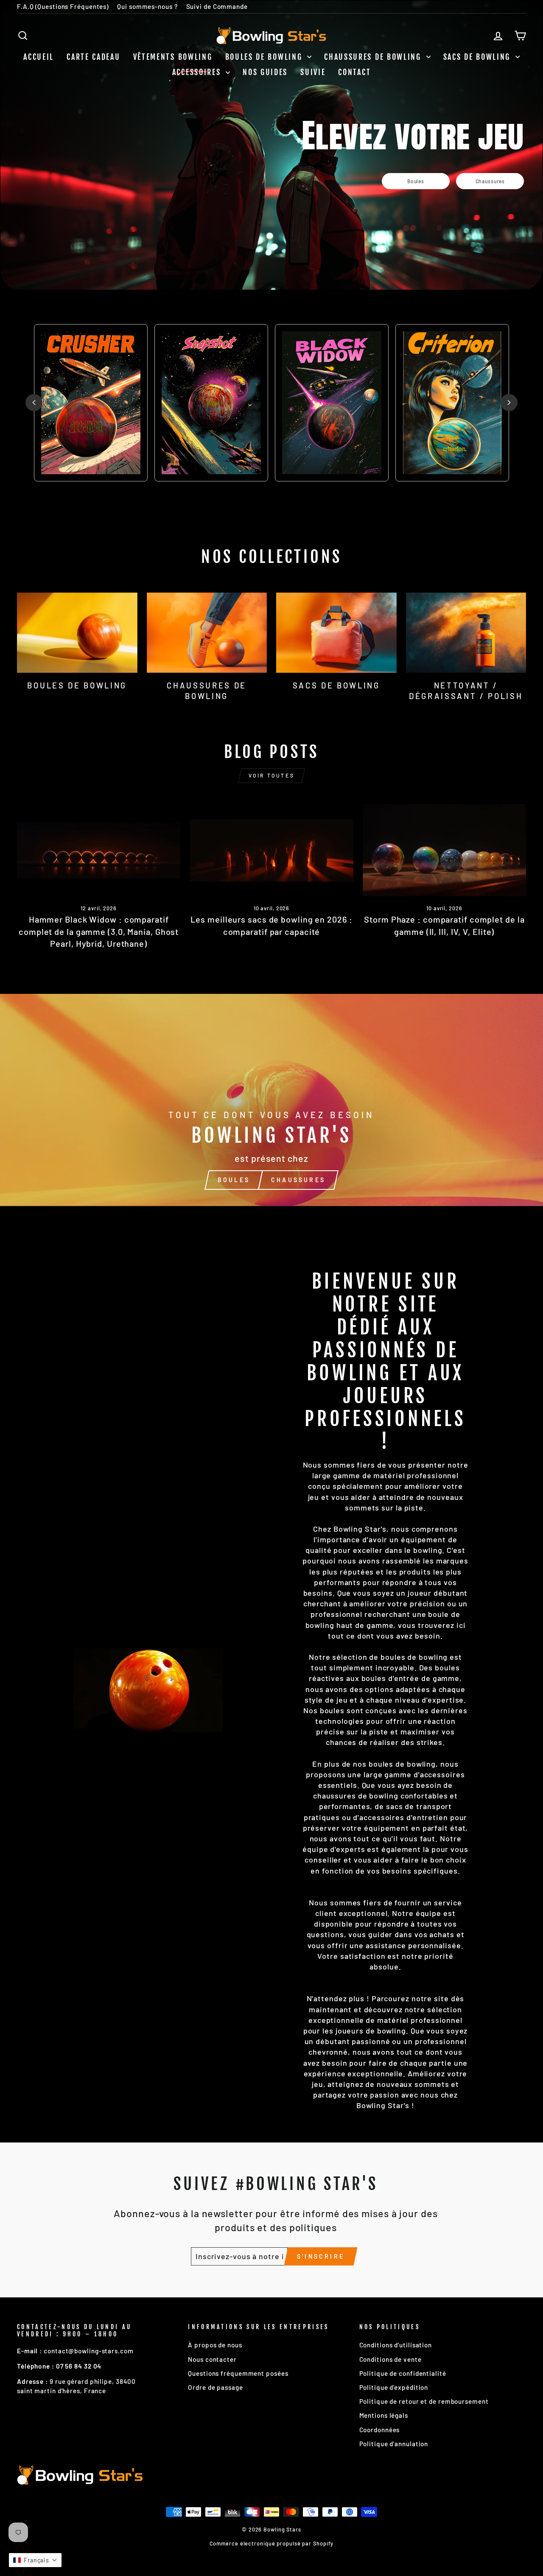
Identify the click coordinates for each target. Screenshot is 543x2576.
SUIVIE (313, 72)
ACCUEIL (39, 57)
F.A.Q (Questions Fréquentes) (63, 6)
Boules (234, 1180)
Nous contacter (212, 2359)
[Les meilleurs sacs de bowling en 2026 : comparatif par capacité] (271, 850)
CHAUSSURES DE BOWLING (374, 57)
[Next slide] (509, 403)
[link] (416, 181)
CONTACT (354, 72)
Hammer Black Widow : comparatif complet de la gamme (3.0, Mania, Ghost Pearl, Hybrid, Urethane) (99, 931)
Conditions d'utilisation (396, 2345)
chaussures (298, 1180)
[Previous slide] (34, 403)
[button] (35, 2560)
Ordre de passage (215, 2387)
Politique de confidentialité (403, 2373)
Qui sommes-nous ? (147, 6)
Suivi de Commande (217, 6)
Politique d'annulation (394, 2444)
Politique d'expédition (394, 2387)
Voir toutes (272, 775)
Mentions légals (384, 2415)
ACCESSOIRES (198, 72)
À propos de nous (215, 2345)
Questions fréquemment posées (238, 2373)
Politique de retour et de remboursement (424, 2401)
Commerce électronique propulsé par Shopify (272, 2543)
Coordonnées (380, 2430)
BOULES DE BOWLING (265, 57)
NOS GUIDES (265, 72)
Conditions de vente (390, 2359)
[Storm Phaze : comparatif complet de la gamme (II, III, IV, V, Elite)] (444, 850)
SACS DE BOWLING (478, 57)
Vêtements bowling (173, 57)
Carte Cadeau (93, 57)
